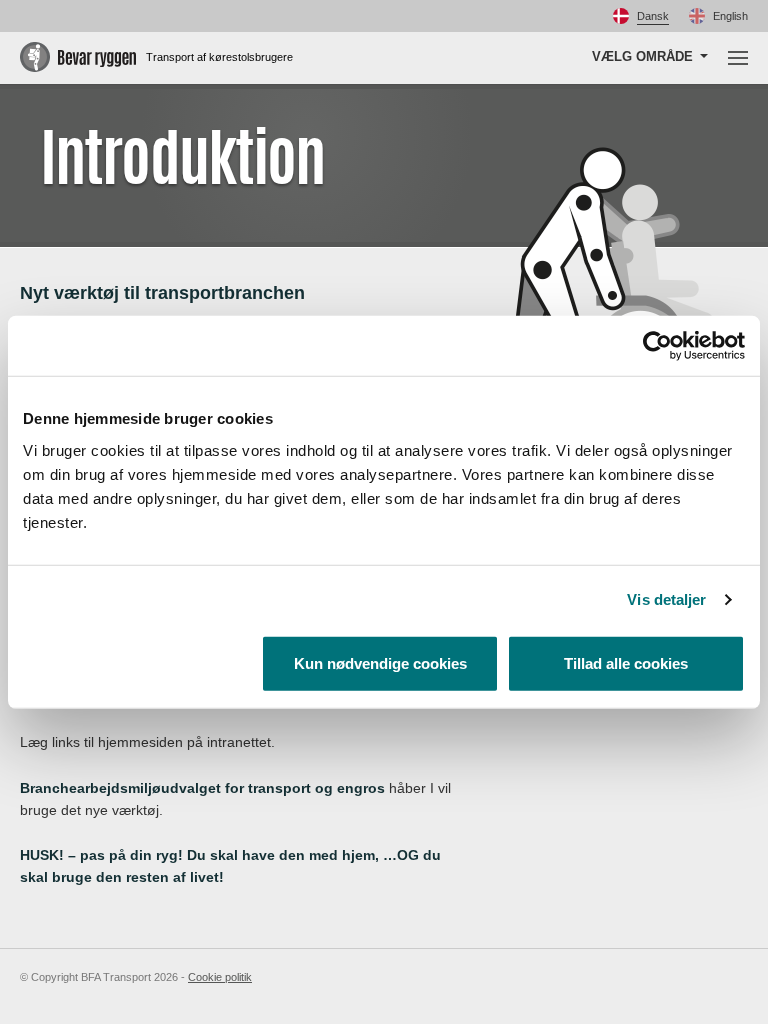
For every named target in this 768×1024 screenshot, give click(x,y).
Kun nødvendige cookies (380, 662)
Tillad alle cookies (626, 662)
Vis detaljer (666, 599)
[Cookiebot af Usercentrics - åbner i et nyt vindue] (657, 346)
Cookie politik (220, 977)
